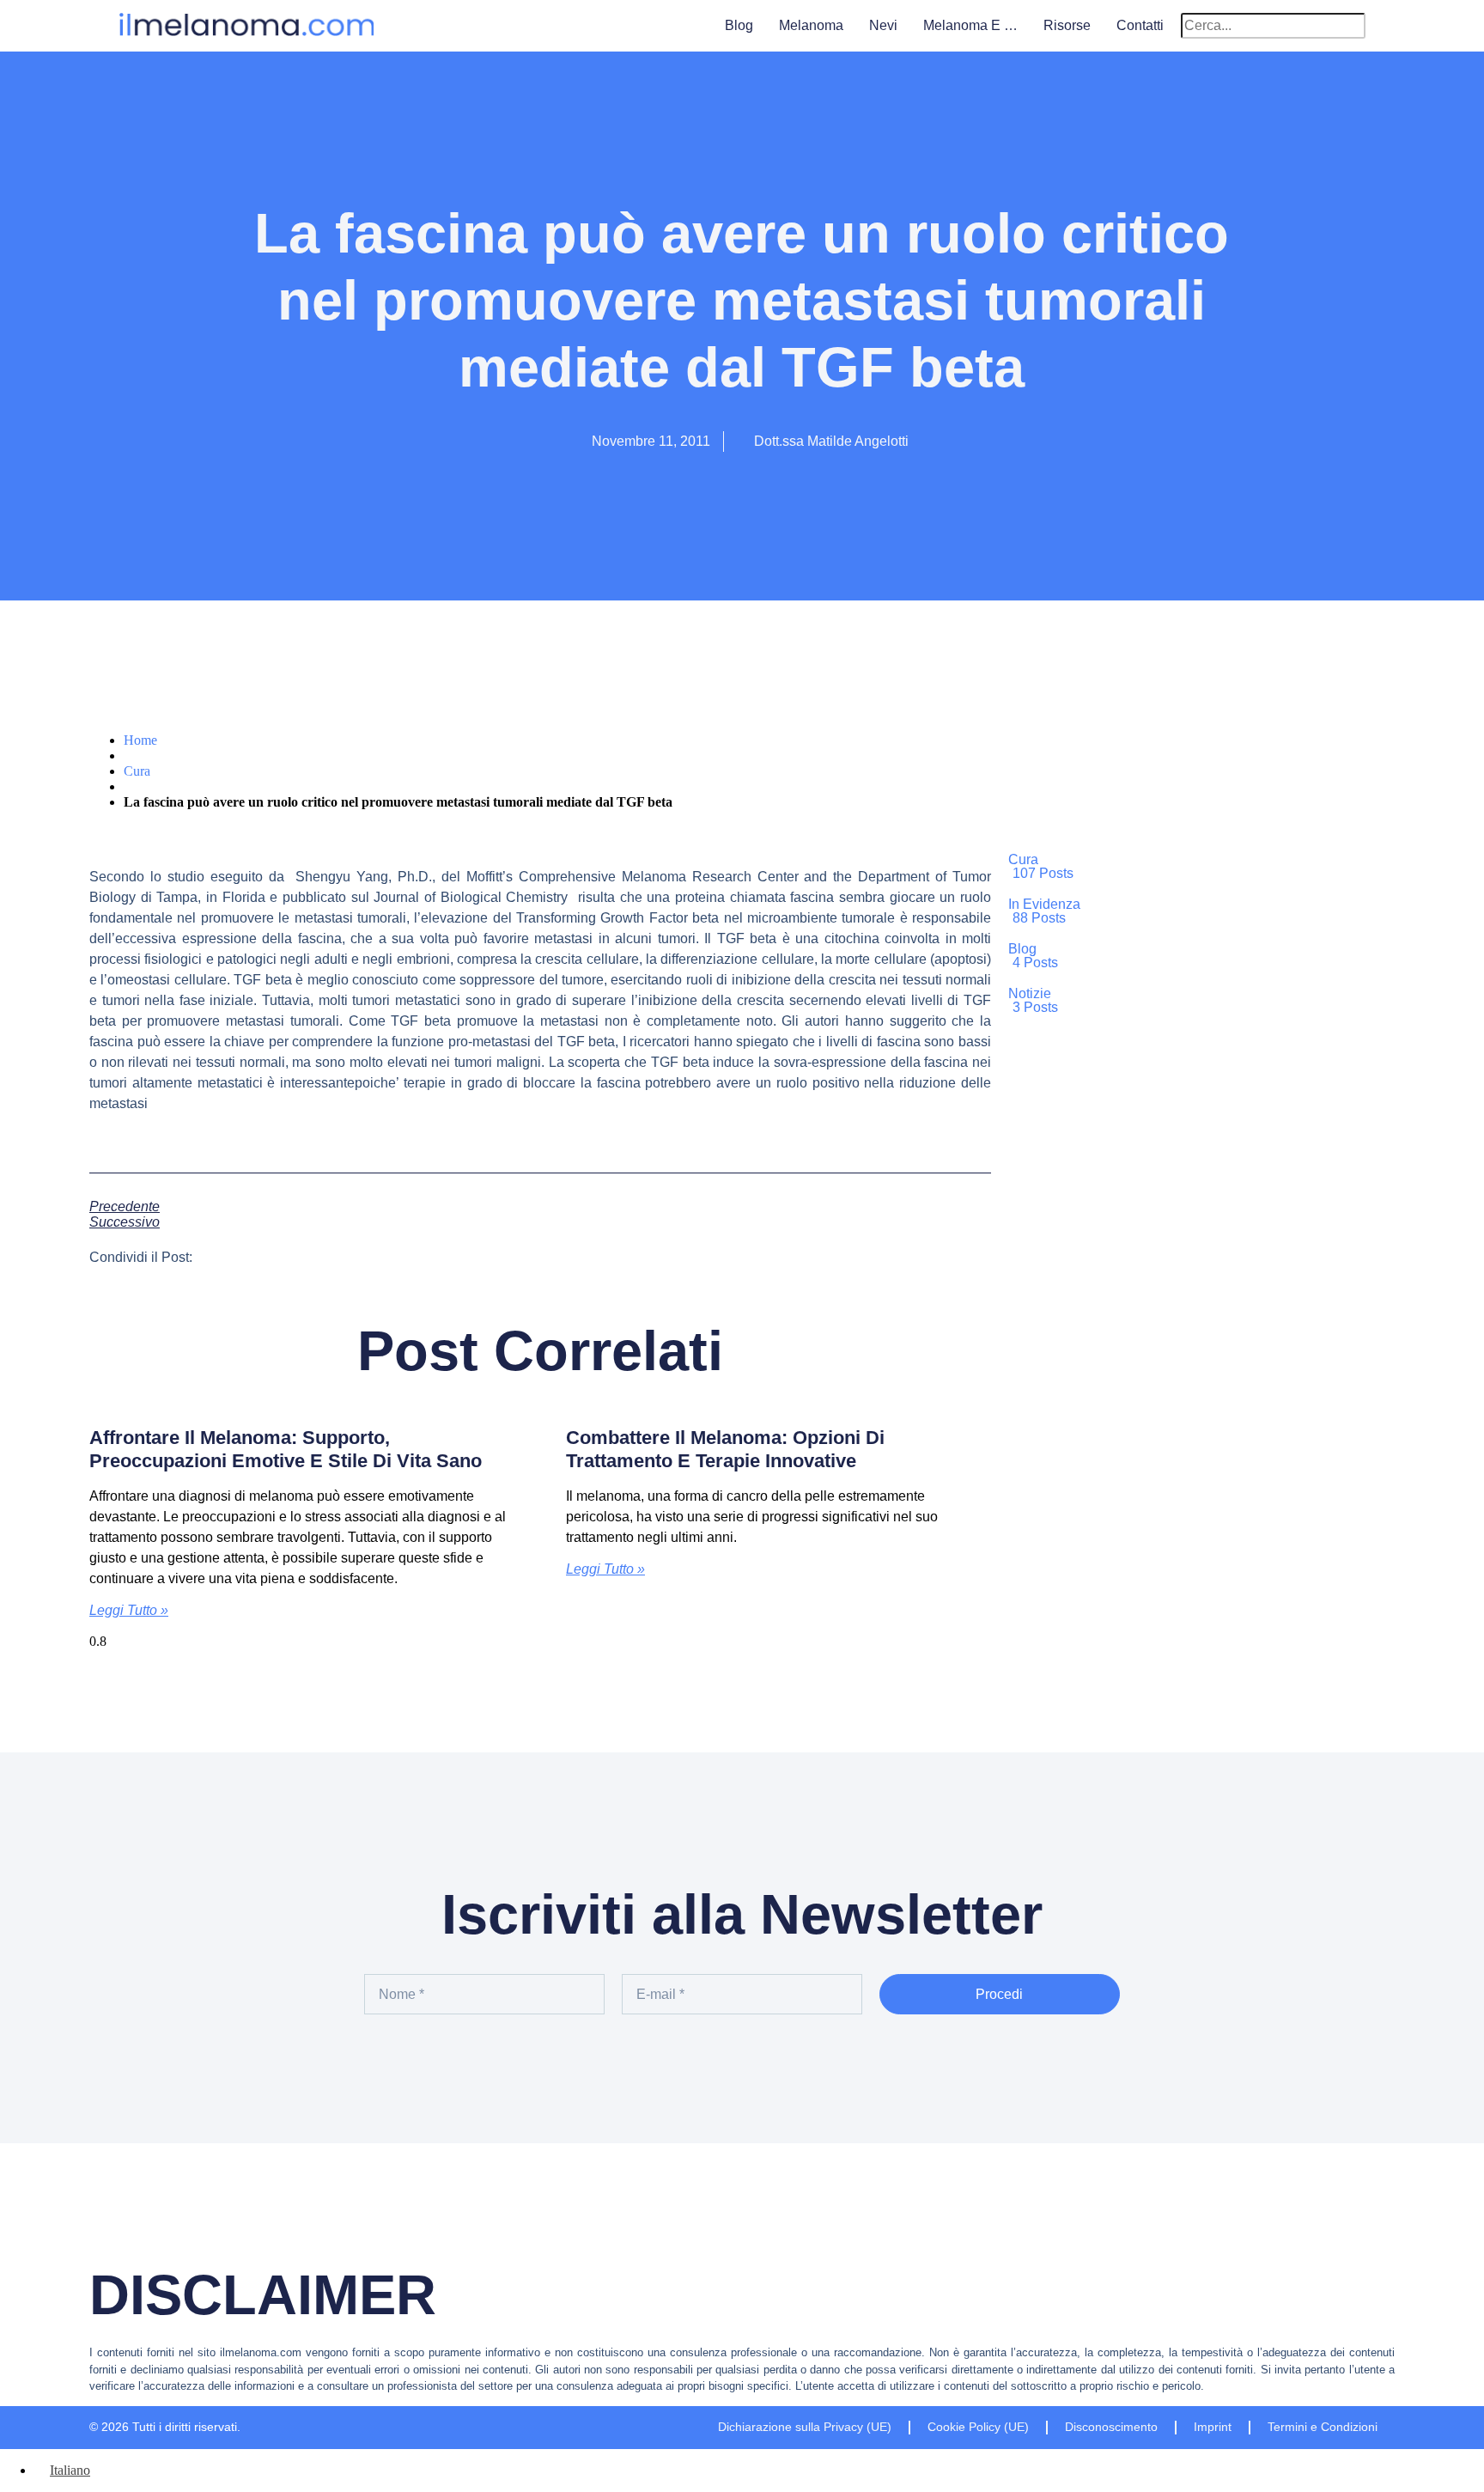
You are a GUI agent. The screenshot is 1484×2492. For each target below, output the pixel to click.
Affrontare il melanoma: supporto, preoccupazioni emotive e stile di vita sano (286, 1449)
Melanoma (811, 25)
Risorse (1067, 25)
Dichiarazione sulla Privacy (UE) (805, 2427)
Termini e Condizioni (1323, 2427)
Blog (739, 25)
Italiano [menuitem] (70, 2470)
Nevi (883, 25)
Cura (137, 771)
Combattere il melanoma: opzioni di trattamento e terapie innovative (725, 1449)
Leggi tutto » (129, 1610)
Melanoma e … (970, 25)
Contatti (1140, 25)
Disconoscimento (1111, 2427)
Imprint (1213, 2427)
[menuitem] (62, 2470)
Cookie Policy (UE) (978, 2427)
